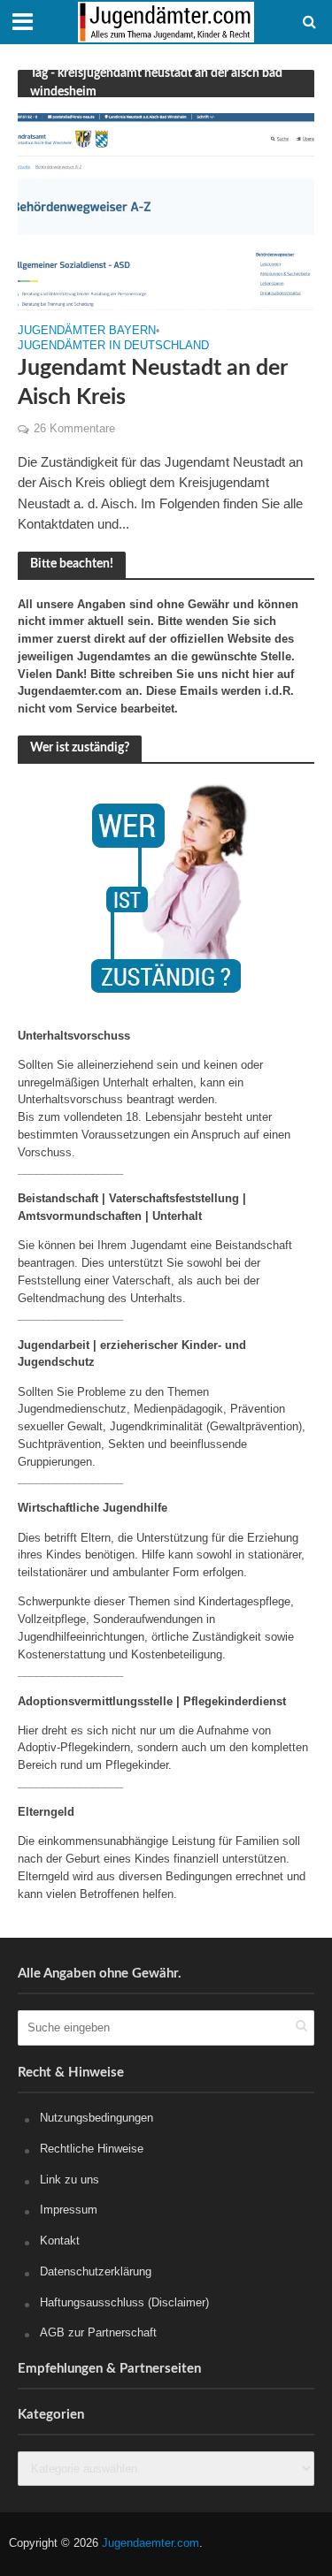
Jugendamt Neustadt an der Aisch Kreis (152, 382)
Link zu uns (69, 2180)
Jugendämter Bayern (87, 331)
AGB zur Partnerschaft (98, 2332)
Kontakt (60, 2241)
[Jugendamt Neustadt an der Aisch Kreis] (166, 211)
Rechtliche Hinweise (92, 2149)
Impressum (69, 2210)
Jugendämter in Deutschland (113, 346)
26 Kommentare (74, 429)
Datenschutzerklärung (96, 2271)
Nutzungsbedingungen (97, 2118)
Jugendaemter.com (151, 2543)
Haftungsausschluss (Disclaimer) (124, 2302)
